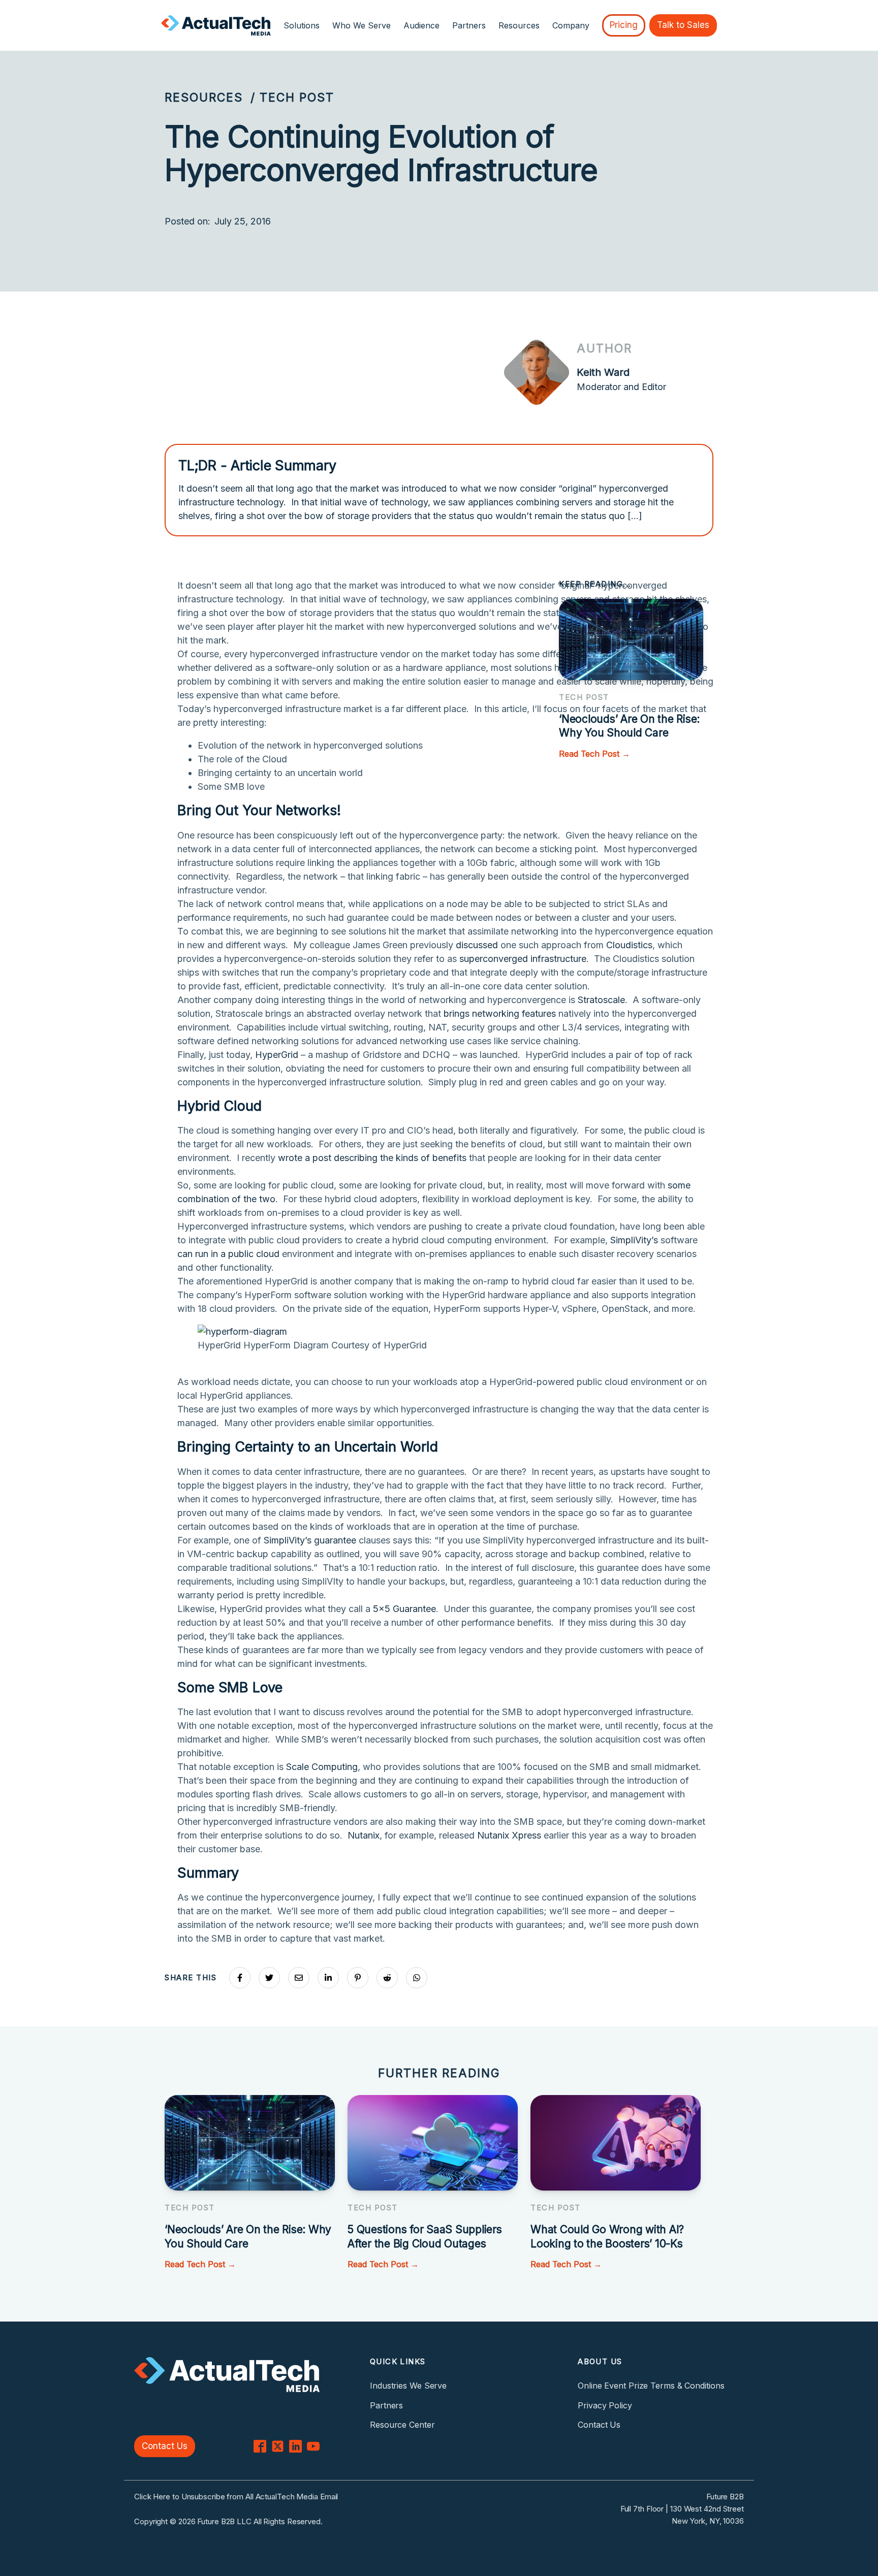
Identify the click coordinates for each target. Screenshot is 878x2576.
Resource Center (402, 2425)
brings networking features (500, 1013)
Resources (204, 98)
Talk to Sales (683, 25)
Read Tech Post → (594, 754)
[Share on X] (269, 1978)
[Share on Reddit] (387, 1978)
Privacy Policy (605, 2405)
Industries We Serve (408, 2386)
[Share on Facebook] (240, 1978)
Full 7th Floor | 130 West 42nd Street (682, 2509)
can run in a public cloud (228, 1254)
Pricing (624, 25)
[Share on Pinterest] (358, 1978)
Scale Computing (322, 1767)
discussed (477, 945)
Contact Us (165, 2446)
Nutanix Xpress (509, 1835)
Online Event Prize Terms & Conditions (651, 2386)
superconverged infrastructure (523, 959)
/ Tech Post (292, 98)
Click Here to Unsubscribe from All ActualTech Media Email (236, 2497)
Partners (469, 25)
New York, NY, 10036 (708, 2521)
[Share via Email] (299, 1978)
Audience (421, 25)
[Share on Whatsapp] (417, 1978)
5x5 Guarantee (404, 1609)
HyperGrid (277, 1055)
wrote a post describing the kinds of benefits (372, 1158)
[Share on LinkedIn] (328, 1978)
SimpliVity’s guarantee (310, 1540)
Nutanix (364, 1835)
